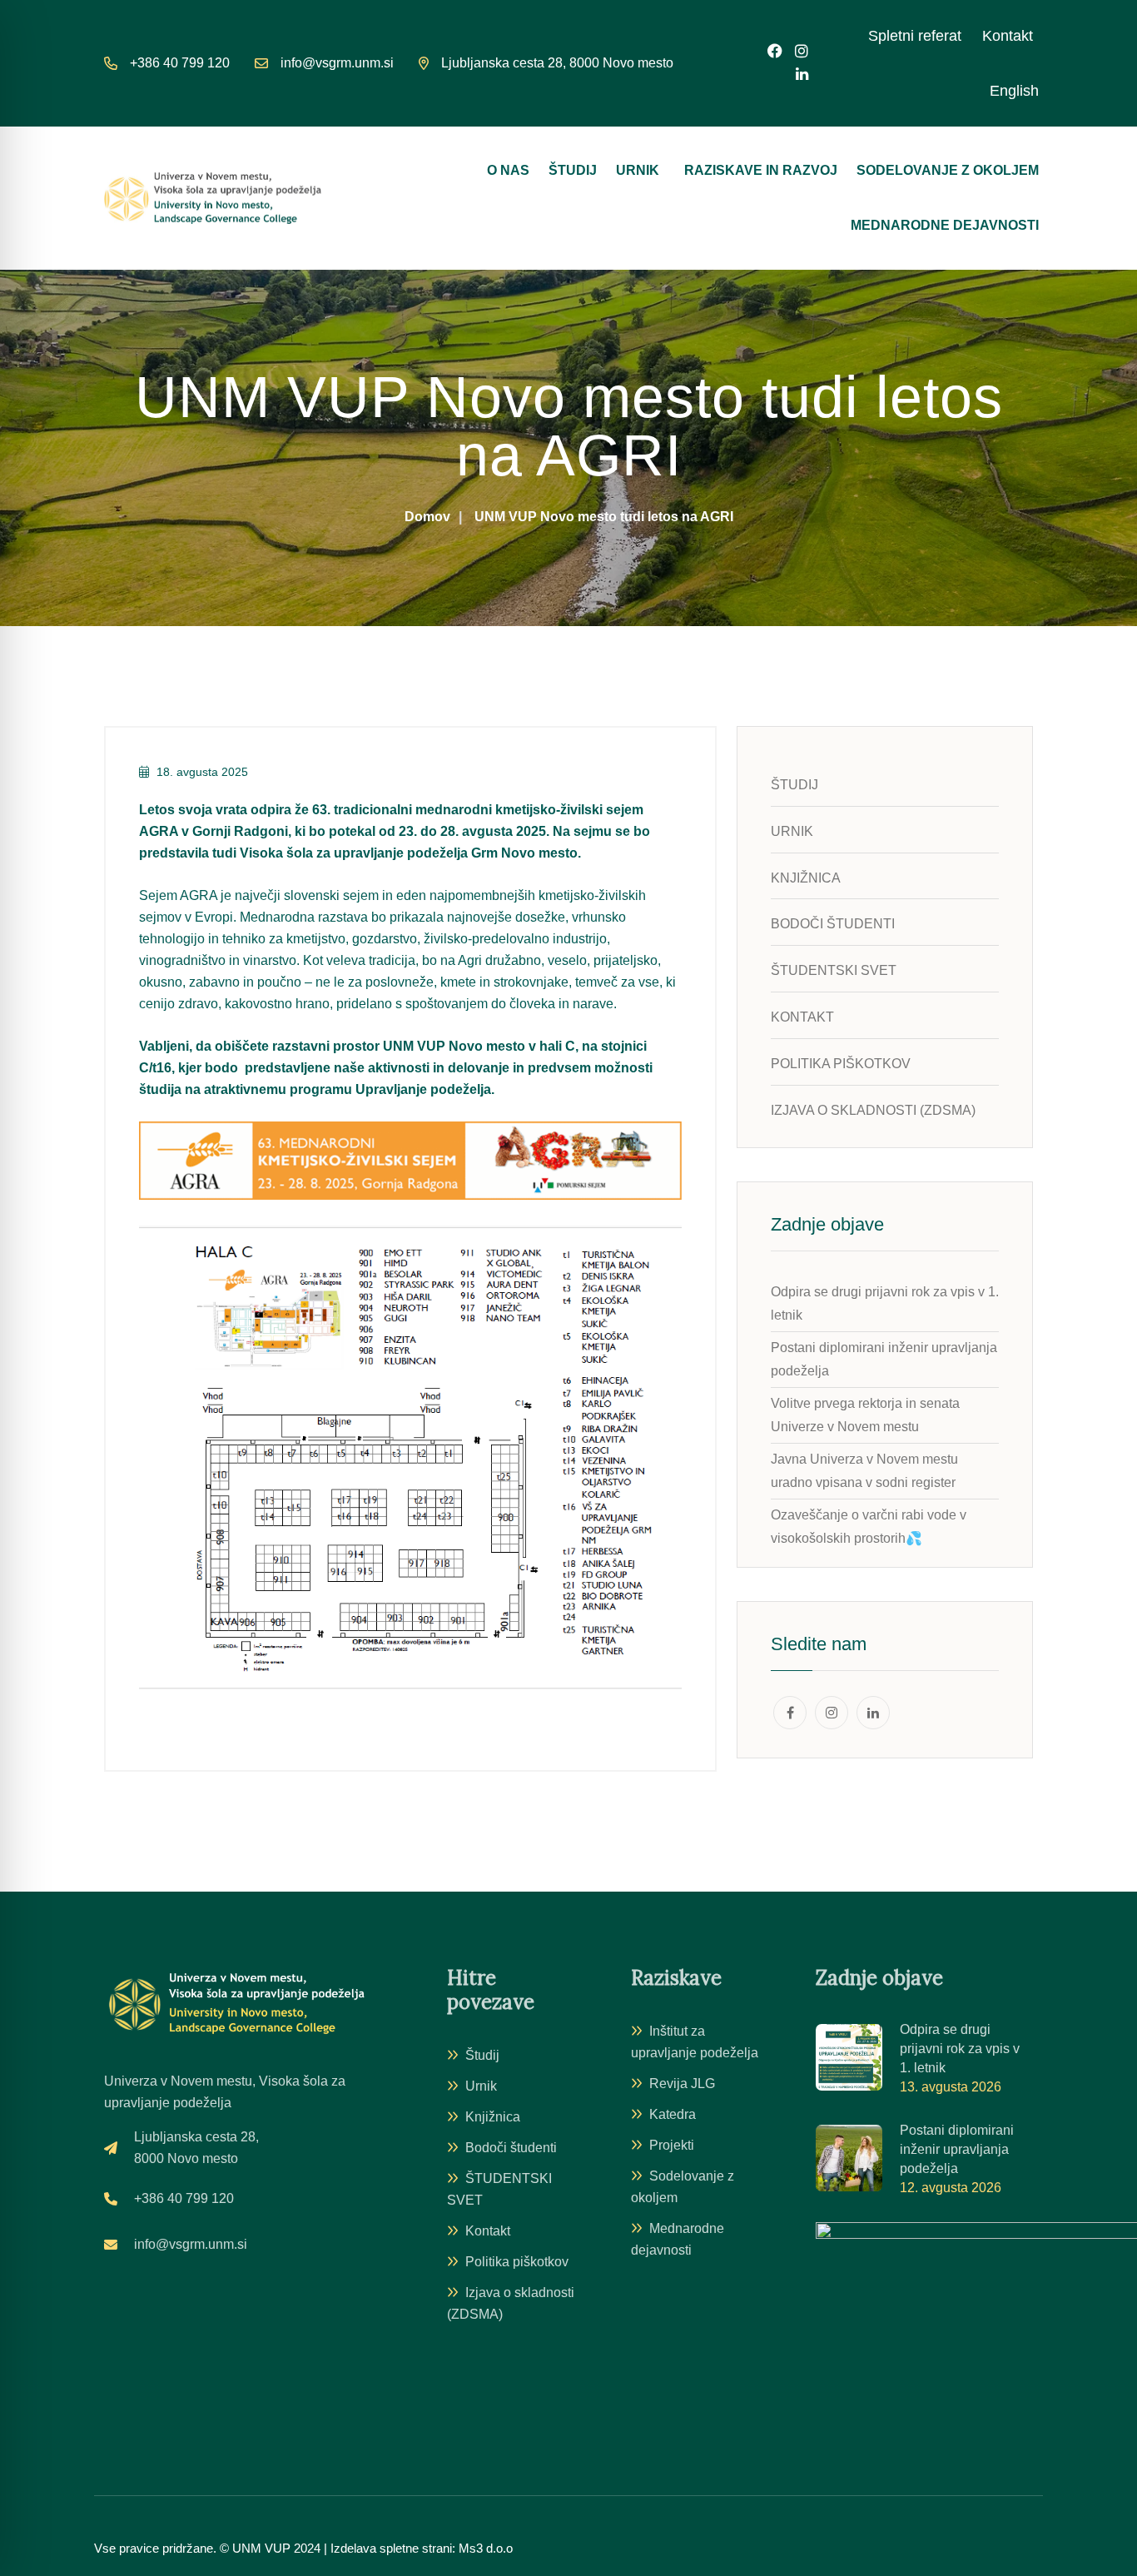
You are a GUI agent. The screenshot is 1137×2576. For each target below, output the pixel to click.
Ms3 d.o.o (486, 2548)
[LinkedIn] (802, 74)
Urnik (638, 170)
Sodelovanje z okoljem (948, 170)
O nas (508, 170)
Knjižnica (493, 2117)
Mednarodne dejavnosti (945, 225)
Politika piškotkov (517, 2262)
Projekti (672, 2145)
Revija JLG (682, 2084)
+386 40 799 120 (180, 63)
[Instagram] (802, 52)
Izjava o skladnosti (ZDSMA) (511, 2303)
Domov (427, 517)
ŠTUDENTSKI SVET (499, 2189)
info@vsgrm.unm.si (337, 63)
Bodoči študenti (511, 2148)
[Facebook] (775, 52)
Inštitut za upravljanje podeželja (695, 2042)
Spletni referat (915, 36)
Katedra (673, 2114)
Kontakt (1008, 36)
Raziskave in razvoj (761, 170)
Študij (573, 170)
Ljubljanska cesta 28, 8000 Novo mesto (557, 63)
